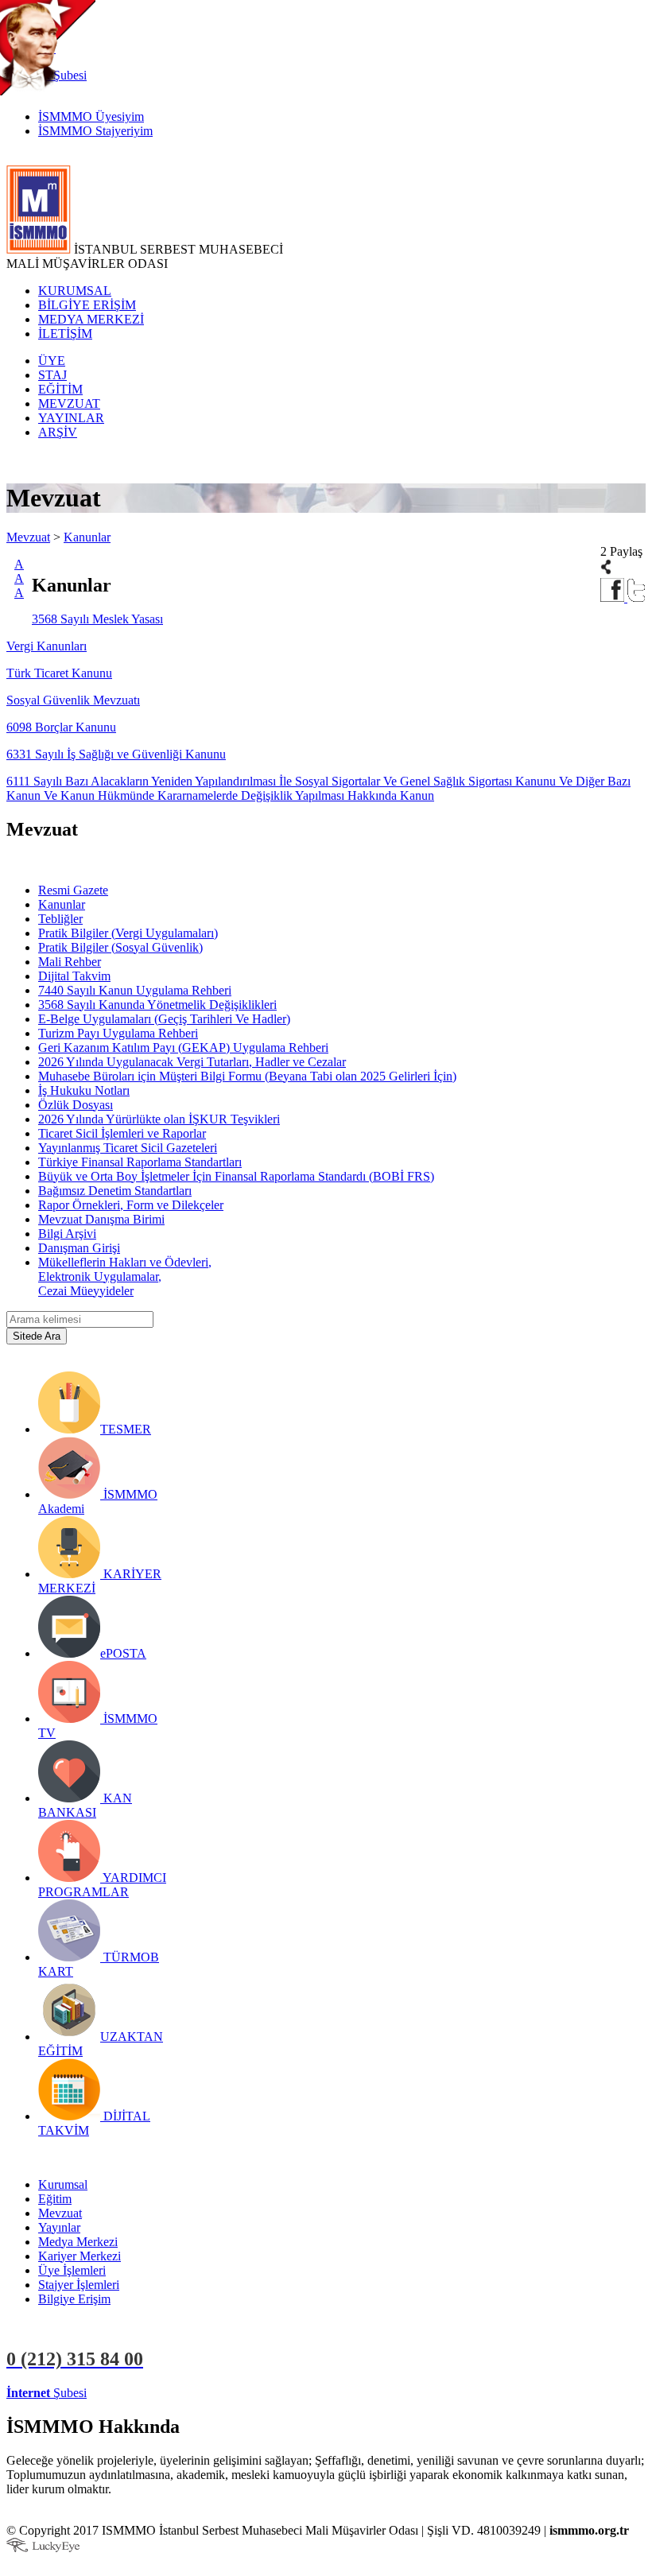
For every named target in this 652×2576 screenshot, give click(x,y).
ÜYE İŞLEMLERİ (138, 2393)
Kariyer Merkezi (80, 2256)
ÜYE (52, 361)
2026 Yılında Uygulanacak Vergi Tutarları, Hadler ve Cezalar (192, 1062)
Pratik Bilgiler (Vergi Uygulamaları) (128, 933)
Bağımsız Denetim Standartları (115, 1191)
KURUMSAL (75, 291)
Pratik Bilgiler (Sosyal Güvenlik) (120, 947)
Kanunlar (87, 537)
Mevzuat (28, 537)
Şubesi (47, 2393)
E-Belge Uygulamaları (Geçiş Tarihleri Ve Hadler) (164, 1019)
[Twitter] (636, 597)
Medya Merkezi (78, 2242)
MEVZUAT (69, 403)
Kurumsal (63, 2184)
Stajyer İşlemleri (79, 2285)
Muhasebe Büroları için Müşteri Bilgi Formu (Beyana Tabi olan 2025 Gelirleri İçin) (247, 1076)
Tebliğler (60, 919)
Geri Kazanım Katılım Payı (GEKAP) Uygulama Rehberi (183, 1047)
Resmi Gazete (73, 890)
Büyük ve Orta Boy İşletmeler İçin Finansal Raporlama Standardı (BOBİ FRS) (236, 1176)
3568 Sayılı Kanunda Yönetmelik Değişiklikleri (157, 1005)
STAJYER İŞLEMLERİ (252, 2393)
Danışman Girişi (79, 1248)
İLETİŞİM (65, 334)
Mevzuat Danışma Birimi (101, 1219)
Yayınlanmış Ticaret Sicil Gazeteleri (128, 1148)
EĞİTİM (60, 389)
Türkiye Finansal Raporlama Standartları (140, 1162)
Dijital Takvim (74, 976)
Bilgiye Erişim (74, 2299)
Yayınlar (59, 2227)
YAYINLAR (71, 418)
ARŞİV (58, 432)
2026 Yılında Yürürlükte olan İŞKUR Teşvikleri (159, 1119)
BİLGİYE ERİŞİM (87, 305)
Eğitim (55, 2199)
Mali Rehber (70, 962)
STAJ (52, 375)
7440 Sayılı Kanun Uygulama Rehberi (135, 990)
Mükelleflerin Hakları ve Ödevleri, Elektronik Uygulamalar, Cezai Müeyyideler (125, 1276)
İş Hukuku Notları (84, 1090)
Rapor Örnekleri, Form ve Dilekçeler (131, 1205)
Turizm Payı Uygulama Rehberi (118, 1033)
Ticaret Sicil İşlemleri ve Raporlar (122, 1133)
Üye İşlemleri (72, 2270)
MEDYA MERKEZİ (91, 319)
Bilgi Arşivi (67, 1234)
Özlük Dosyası (76, 1105)
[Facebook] (614, 597)
